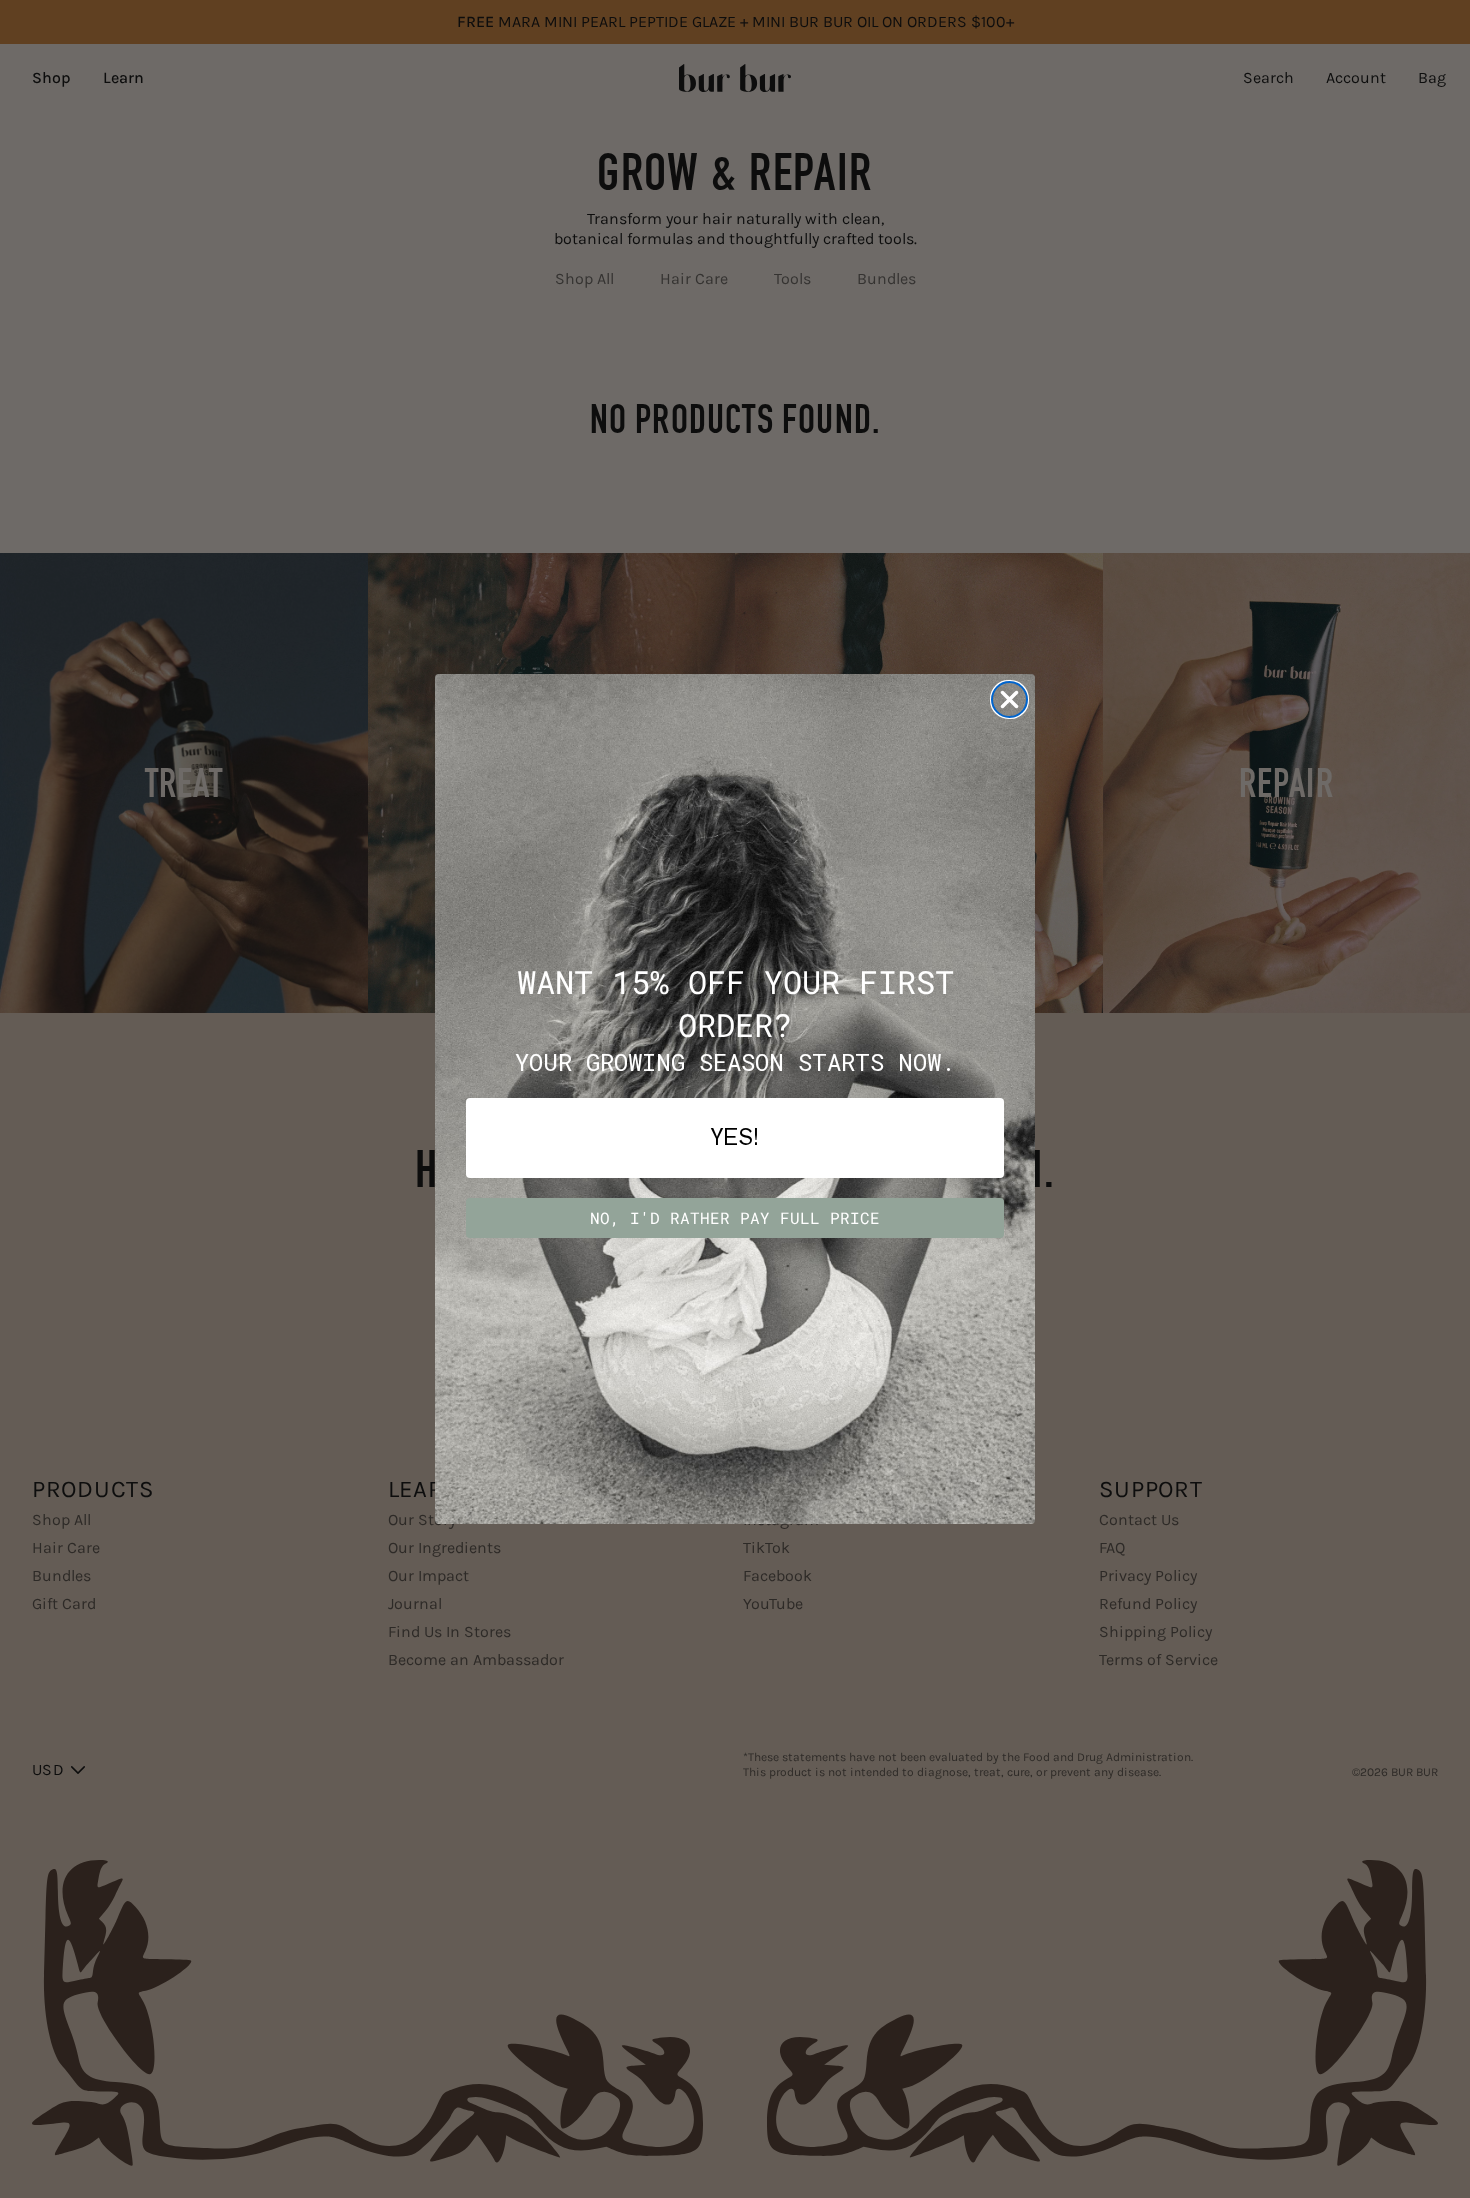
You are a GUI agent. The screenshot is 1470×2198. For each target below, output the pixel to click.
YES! (735, 1137)
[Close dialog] (1009, 699)
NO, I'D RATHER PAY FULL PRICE (735, 1217)
